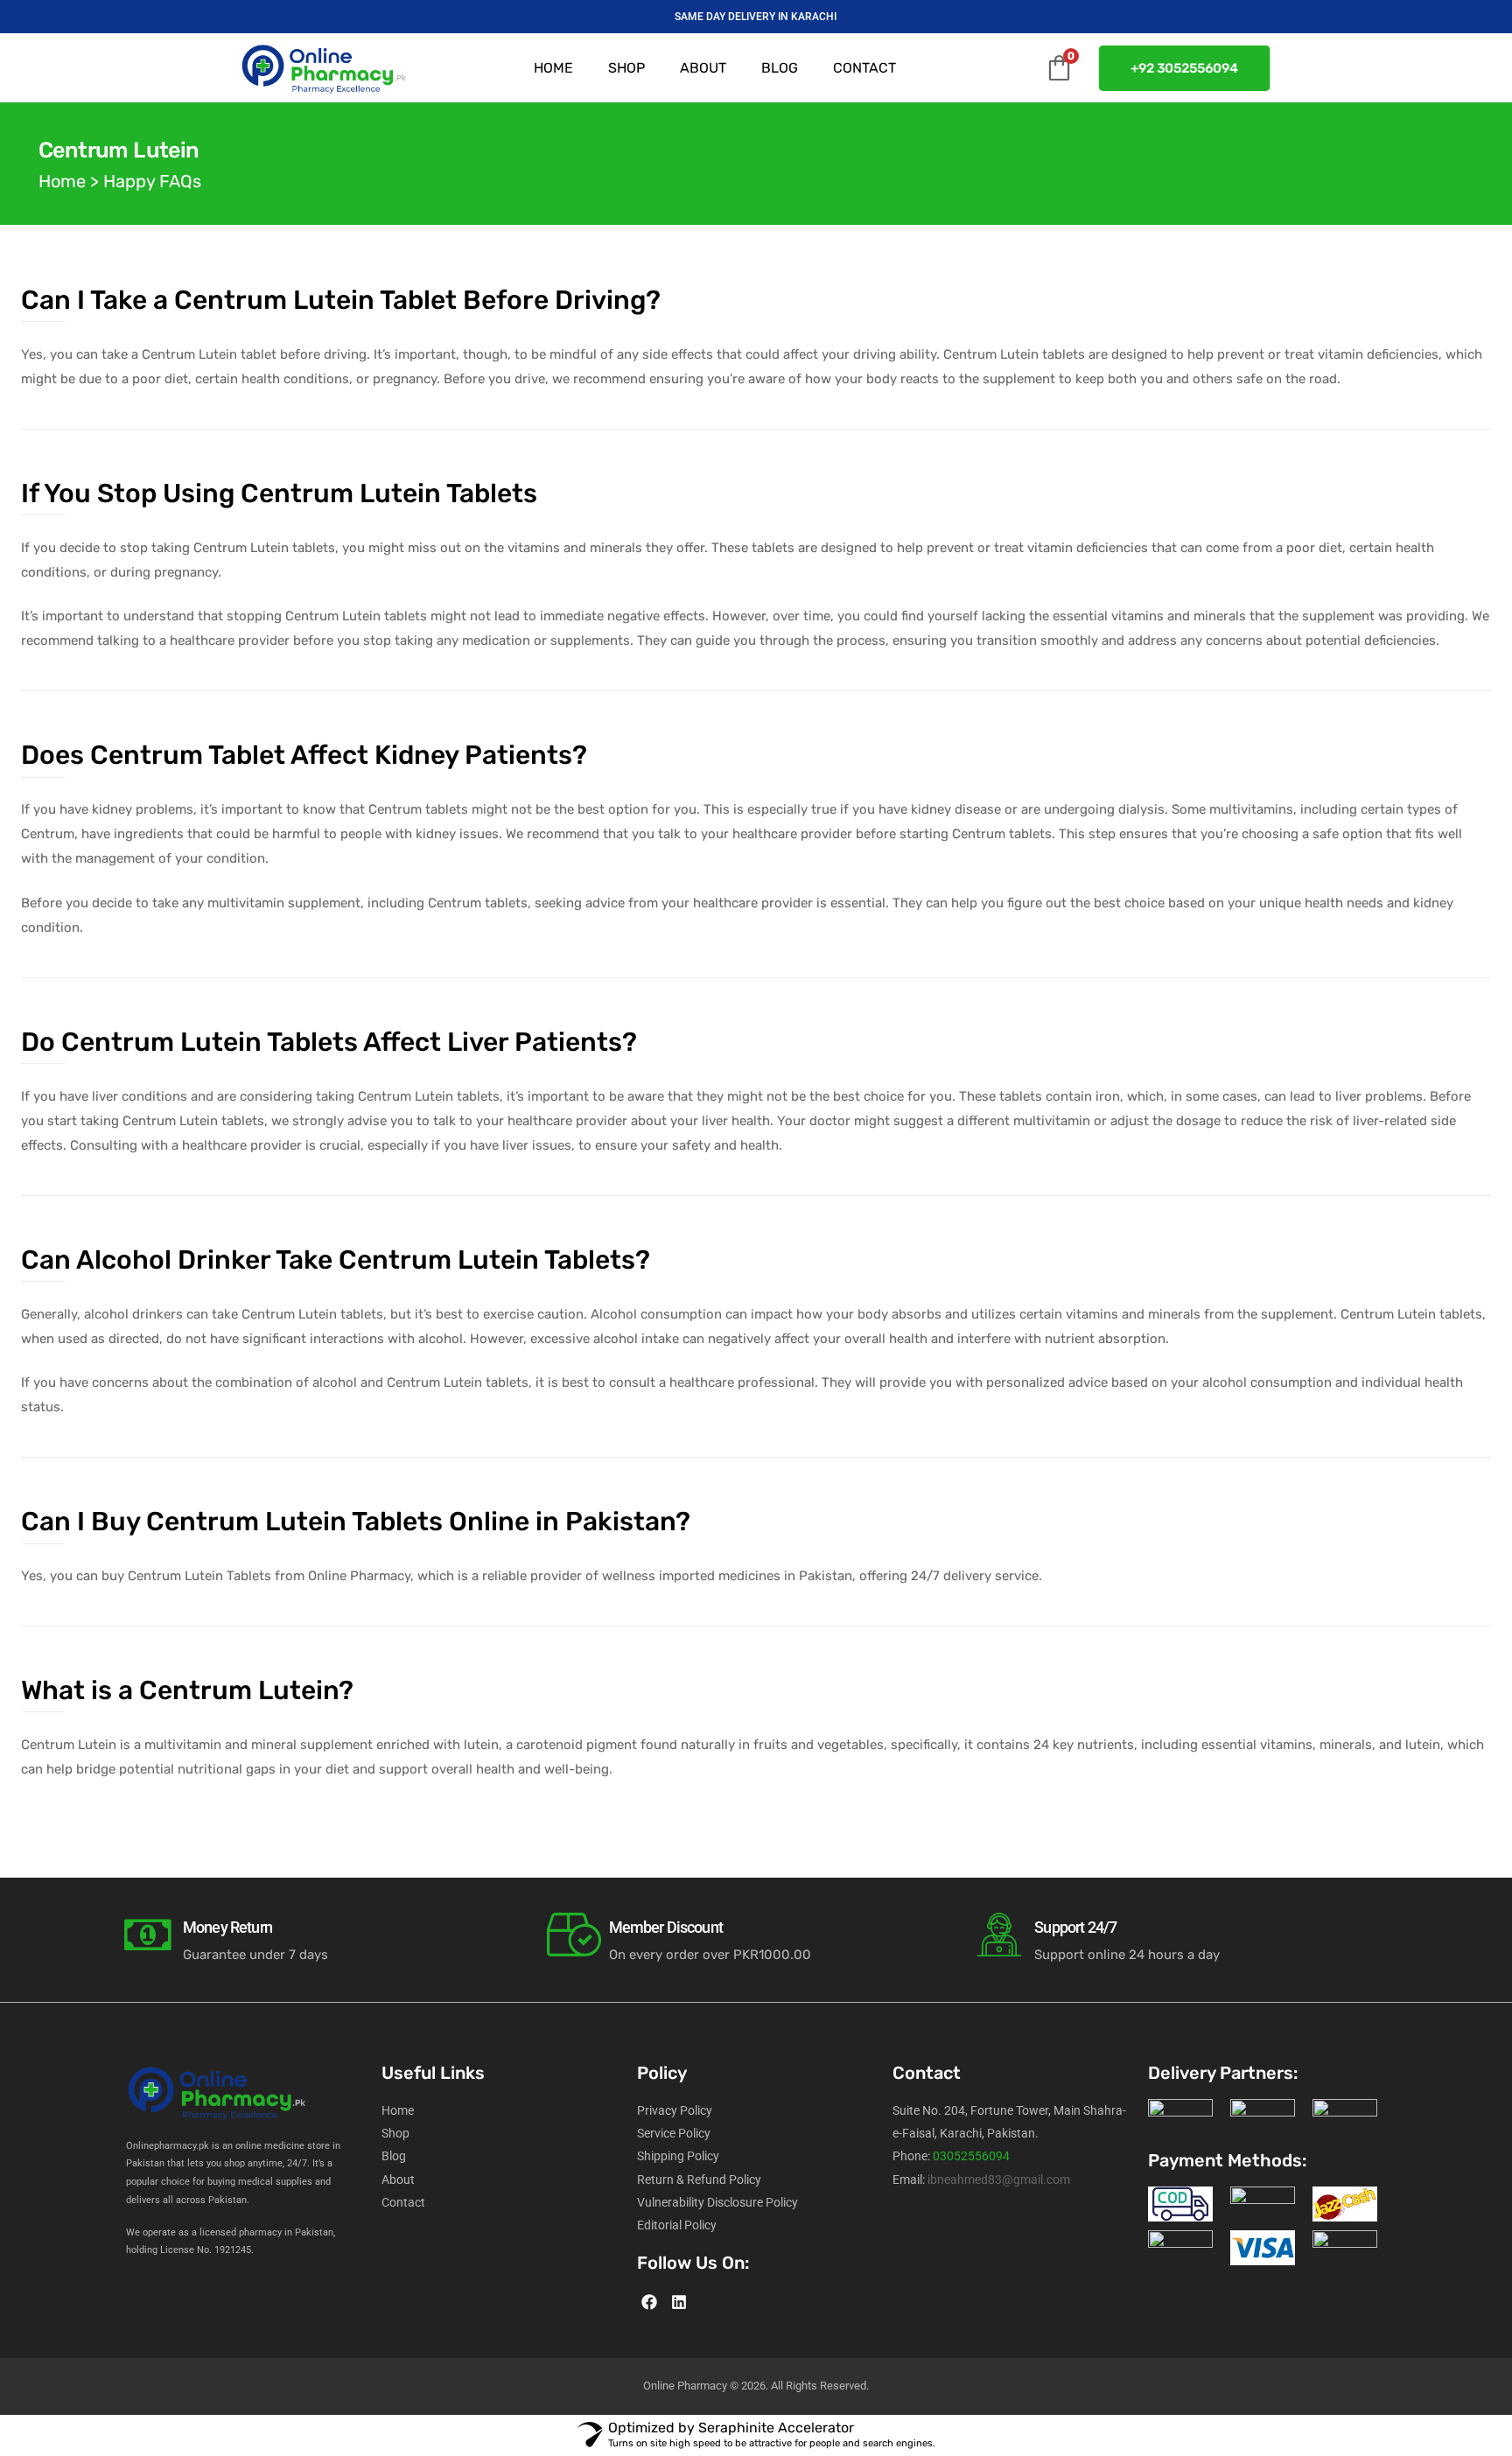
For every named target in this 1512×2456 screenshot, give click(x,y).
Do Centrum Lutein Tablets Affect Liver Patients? (329, 1042)
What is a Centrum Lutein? (187, 1690)
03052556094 (971, 2156)
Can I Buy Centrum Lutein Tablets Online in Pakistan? (356, 1522)
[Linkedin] (679, 2302)
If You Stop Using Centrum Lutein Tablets (279, 493)
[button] (1187, 68)
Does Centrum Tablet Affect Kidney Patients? (304, 755)
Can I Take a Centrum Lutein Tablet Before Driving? (341, 300)
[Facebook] (650, 2302)
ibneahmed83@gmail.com (999, 2180)
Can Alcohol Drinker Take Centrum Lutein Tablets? (336, 1260)
